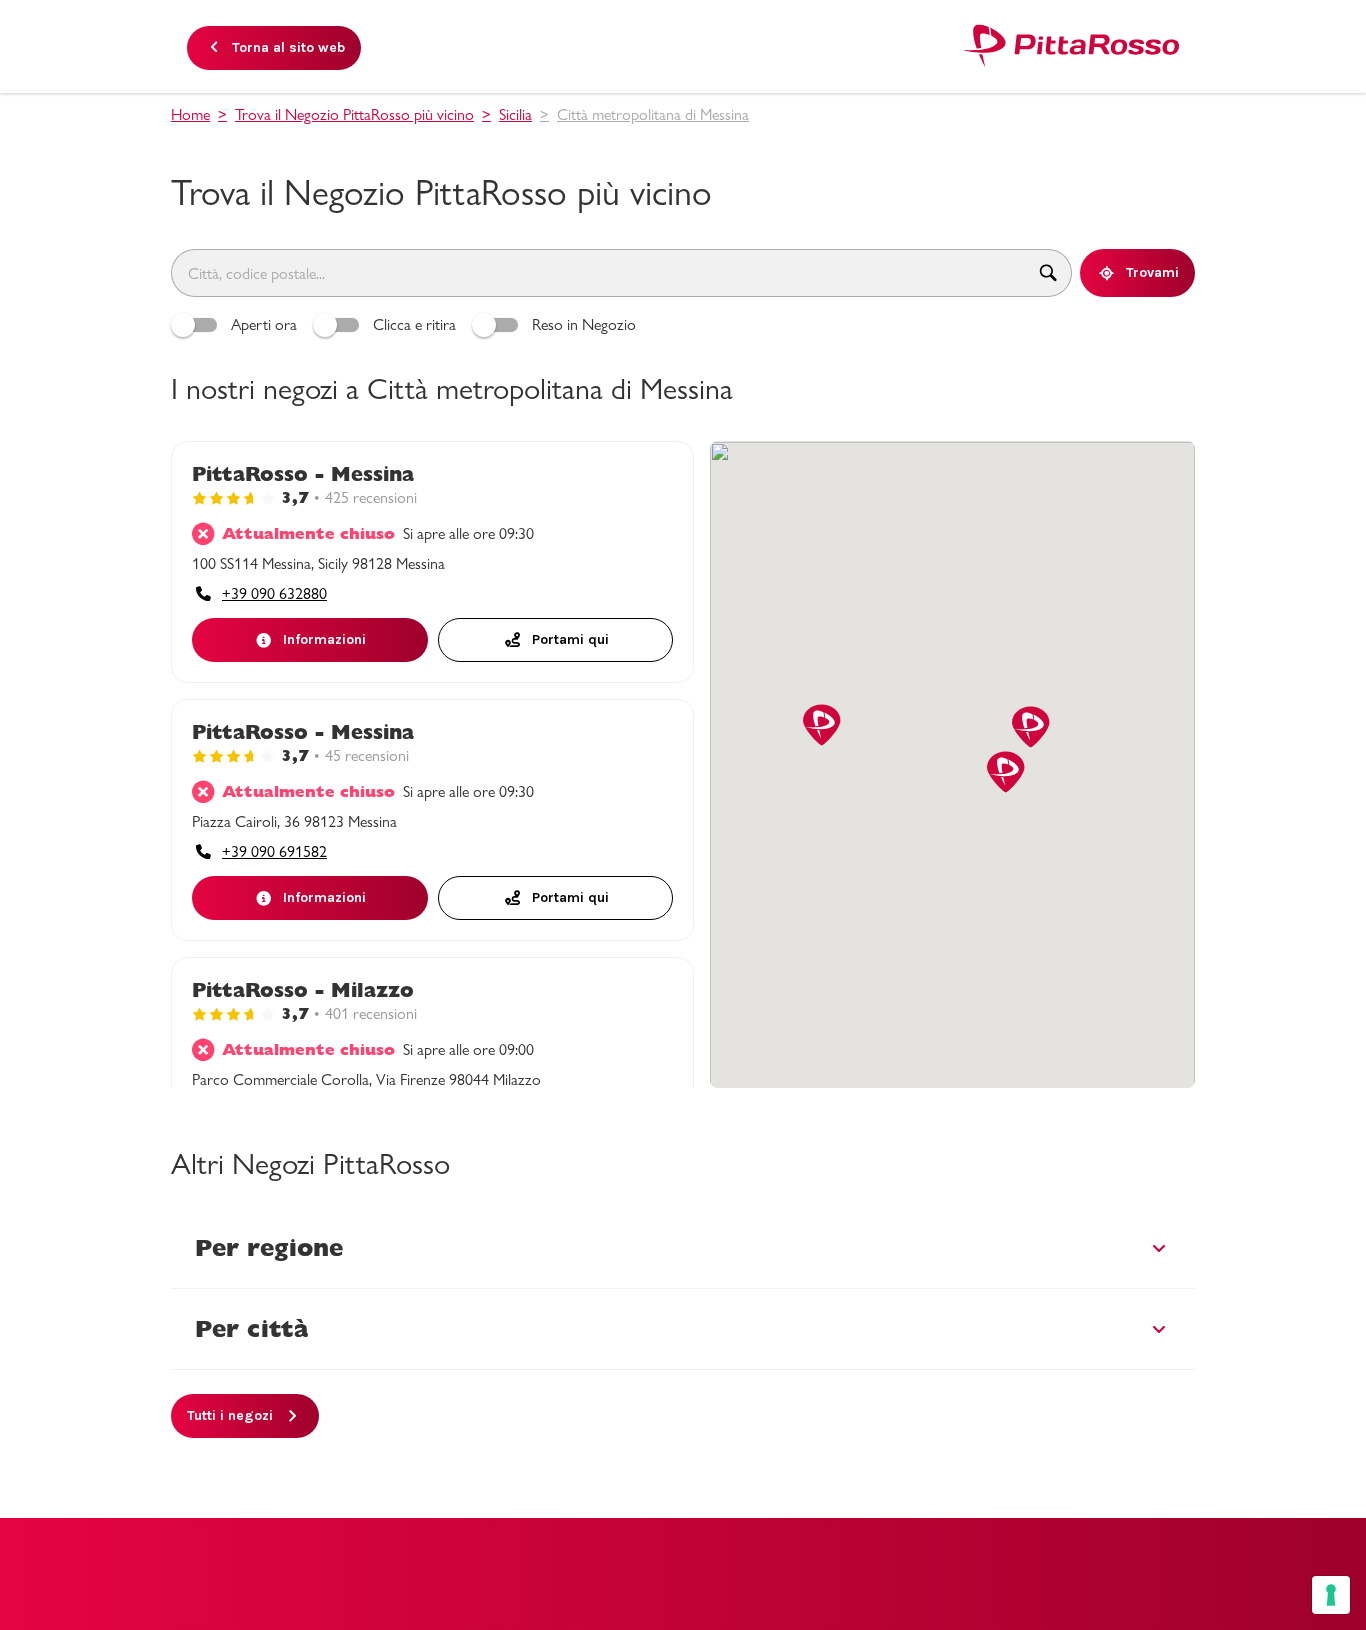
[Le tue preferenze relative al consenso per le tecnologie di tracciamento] (1331, 1595)
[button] (822, 726)
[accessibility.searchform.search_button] (1048, 273)
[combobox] (598, 273)
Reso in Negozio (584, 324)
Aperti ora (264, 324)
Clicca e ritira (414, 324)
